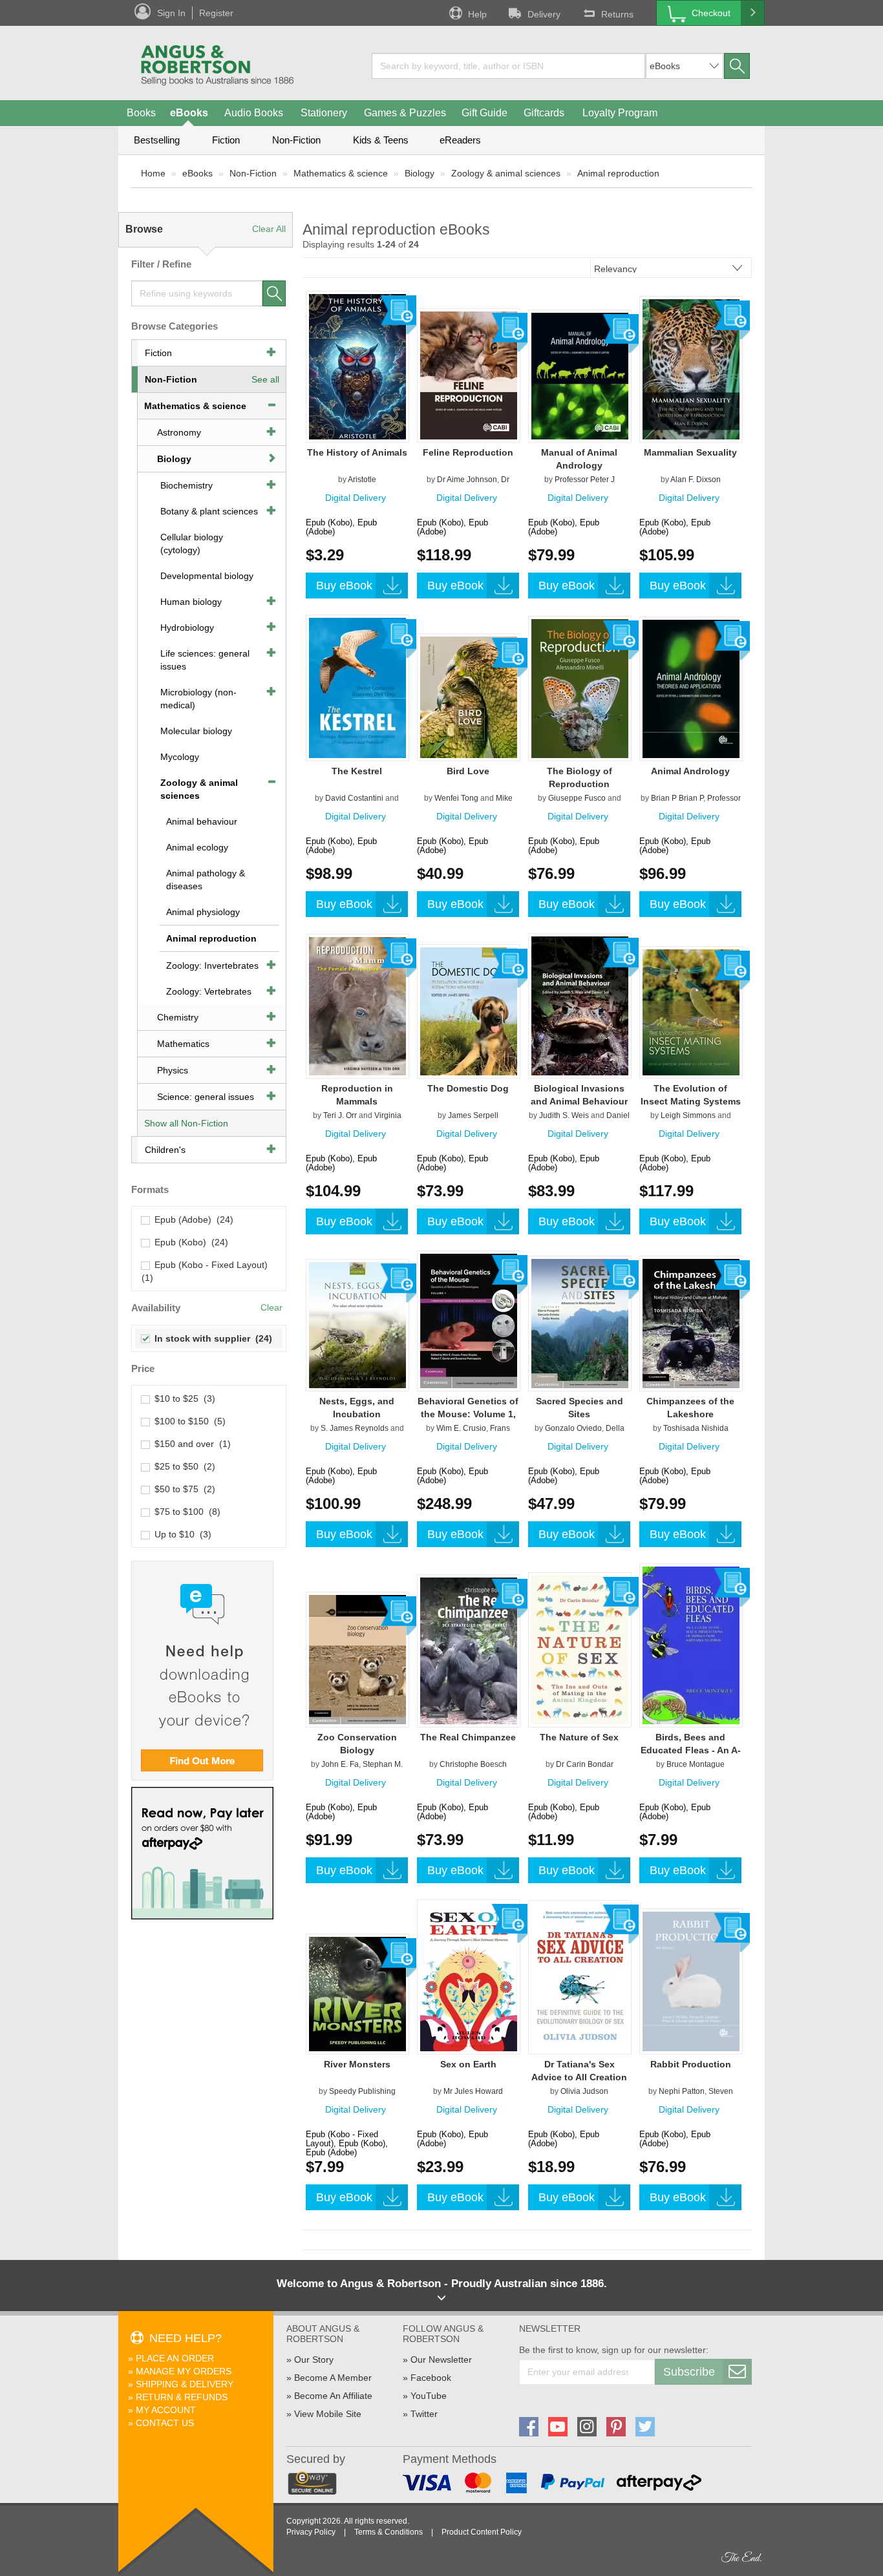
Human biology (191, 602)
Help (477, 14)
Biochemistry (186, 485)
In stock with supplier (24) (211, 1338)
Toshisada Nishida (696, 1428)
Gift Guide (484, 113)
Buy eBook (344, 586)
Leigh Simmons (688, 1115)
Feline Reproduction (468, 452)
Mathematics (183, 1044)
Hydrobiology (187, 628)
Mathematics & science (341, 173)
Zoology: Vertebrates (209, 991)
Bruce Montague (696, 1764)
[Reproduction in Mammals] (357, 1006)
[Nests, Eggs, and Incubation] (357, 1325)
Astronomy (179, 432)
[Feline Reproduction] (469, 375)
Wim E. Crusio (461, 1428)
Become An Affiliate (333, 2396)
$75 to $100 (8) (185, 1512)
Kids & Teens (381, 140)
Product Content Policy (482, 2532)
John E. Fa (340, 1764)
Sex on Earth (468, 2064)
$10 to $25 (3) (182, 1399)
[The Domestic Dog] (469, 1011)
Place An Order (175, 2358)
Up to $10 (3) (180, 1534)
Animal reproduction (618, 173)
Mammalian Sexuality (690, 452)
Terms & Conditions (388, 2532)
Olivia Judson (584, 2091)
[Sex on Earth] (469, 1976)
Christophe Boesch (473, 1764)
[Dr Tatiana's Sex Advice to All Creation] (580, 1977)
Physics (173, 1070)
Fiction (226, 140)
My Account (166, 2410)
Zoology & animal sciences (506, 173)
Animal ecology (197, 847)
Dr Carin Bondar (585, 1764)
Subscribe (689, 2372)
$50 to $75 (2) (182, 1489)
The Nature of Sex (579, 1737)
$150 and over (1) (190, 1444)
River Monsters (357, 2064)
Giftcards (544, 113)
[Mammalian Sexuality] (691, 369)
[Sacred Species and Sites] (580, 1323)
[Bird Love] (469, 697)
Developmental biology (207, 576)
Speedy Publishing (362, 2091)
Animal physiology (203, 912)
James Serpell (473, 1115)
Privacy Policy (311, 2532)
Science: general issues (206, 1097)
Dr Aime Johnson (467, 480)
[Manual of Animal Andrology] (580, 375)
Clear (271, 1307)
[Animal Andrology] (691, 688)
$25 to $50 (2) (182, 1466)
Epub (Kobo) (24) (189, 1242)
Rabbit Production (691, 2064)
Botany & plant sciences (209, 511)
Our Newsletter (441, 2360)
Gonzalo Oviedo (573, 1428)
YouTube (429, 2396)
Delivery (544, 14)
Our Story (314, 2360)
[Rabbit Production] (691, 1981)
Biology (420, 173)
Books (141, 113)
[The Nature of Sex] (580, 1649)
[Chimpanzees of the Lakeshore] (691, 1323)
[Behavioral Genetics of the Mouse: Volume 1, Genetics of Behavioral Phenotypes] (469, 1320)
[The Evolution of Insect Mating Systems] (691, 1012)
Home (153, 173)
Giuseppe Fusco (577, 798)
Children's (165, 1150)
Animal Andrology (690, 771)
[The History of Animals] (357, 366)
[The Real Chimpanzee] (469, 1651)
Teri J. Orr (340, 1115)
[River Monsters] (357, 1994)
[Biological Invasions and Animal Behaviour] (580, 1006)
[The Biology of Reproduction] (580, 688)
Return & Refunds (182, 2397)
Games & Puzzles (405, 113)
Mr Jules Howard (473, 2091)
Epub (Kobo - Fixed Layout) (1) (206, 1271)
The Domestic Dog (468, 1088)
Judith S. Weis (564, 1115)
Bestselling (157, 140)
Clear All (269, 229)
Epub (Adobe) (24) (191, 1219)
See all (265, 379)
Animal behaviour (202, 821)
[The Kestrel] (357, 688)
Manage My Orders (184, 2371)
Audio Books (254, 113)
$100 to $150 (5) (187, 1421)
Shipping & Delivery (185, 2384)
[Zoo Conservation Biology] (357, 1659)
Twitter (424, 2414)
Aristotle (362, 480)
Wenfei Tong (456, 798)
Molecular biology (196, 731)
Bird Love (468, 771)
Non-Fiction (296, 140)
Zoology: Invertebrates (212, 966)
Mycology (180, 757)
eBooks (189, 113)
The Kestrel (357, 771)
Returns (617, 14)
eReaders (460, 140)
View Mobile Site (328, 2414)
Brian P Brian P (677, 798)
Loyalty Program (620, 113)
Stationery (324, 113)
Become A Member (333, 2378)
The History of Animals (357, 452)
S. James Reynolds (355, 1428)
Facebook (431, 2378)
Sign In (171, 13)
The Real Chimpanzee (468, 1737)
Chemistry (178, 1017)
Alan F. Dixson (696, 480)
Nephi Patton (682, 2091)
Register (216, 13)
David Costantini (354, 798)
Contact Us (165, 2423)
